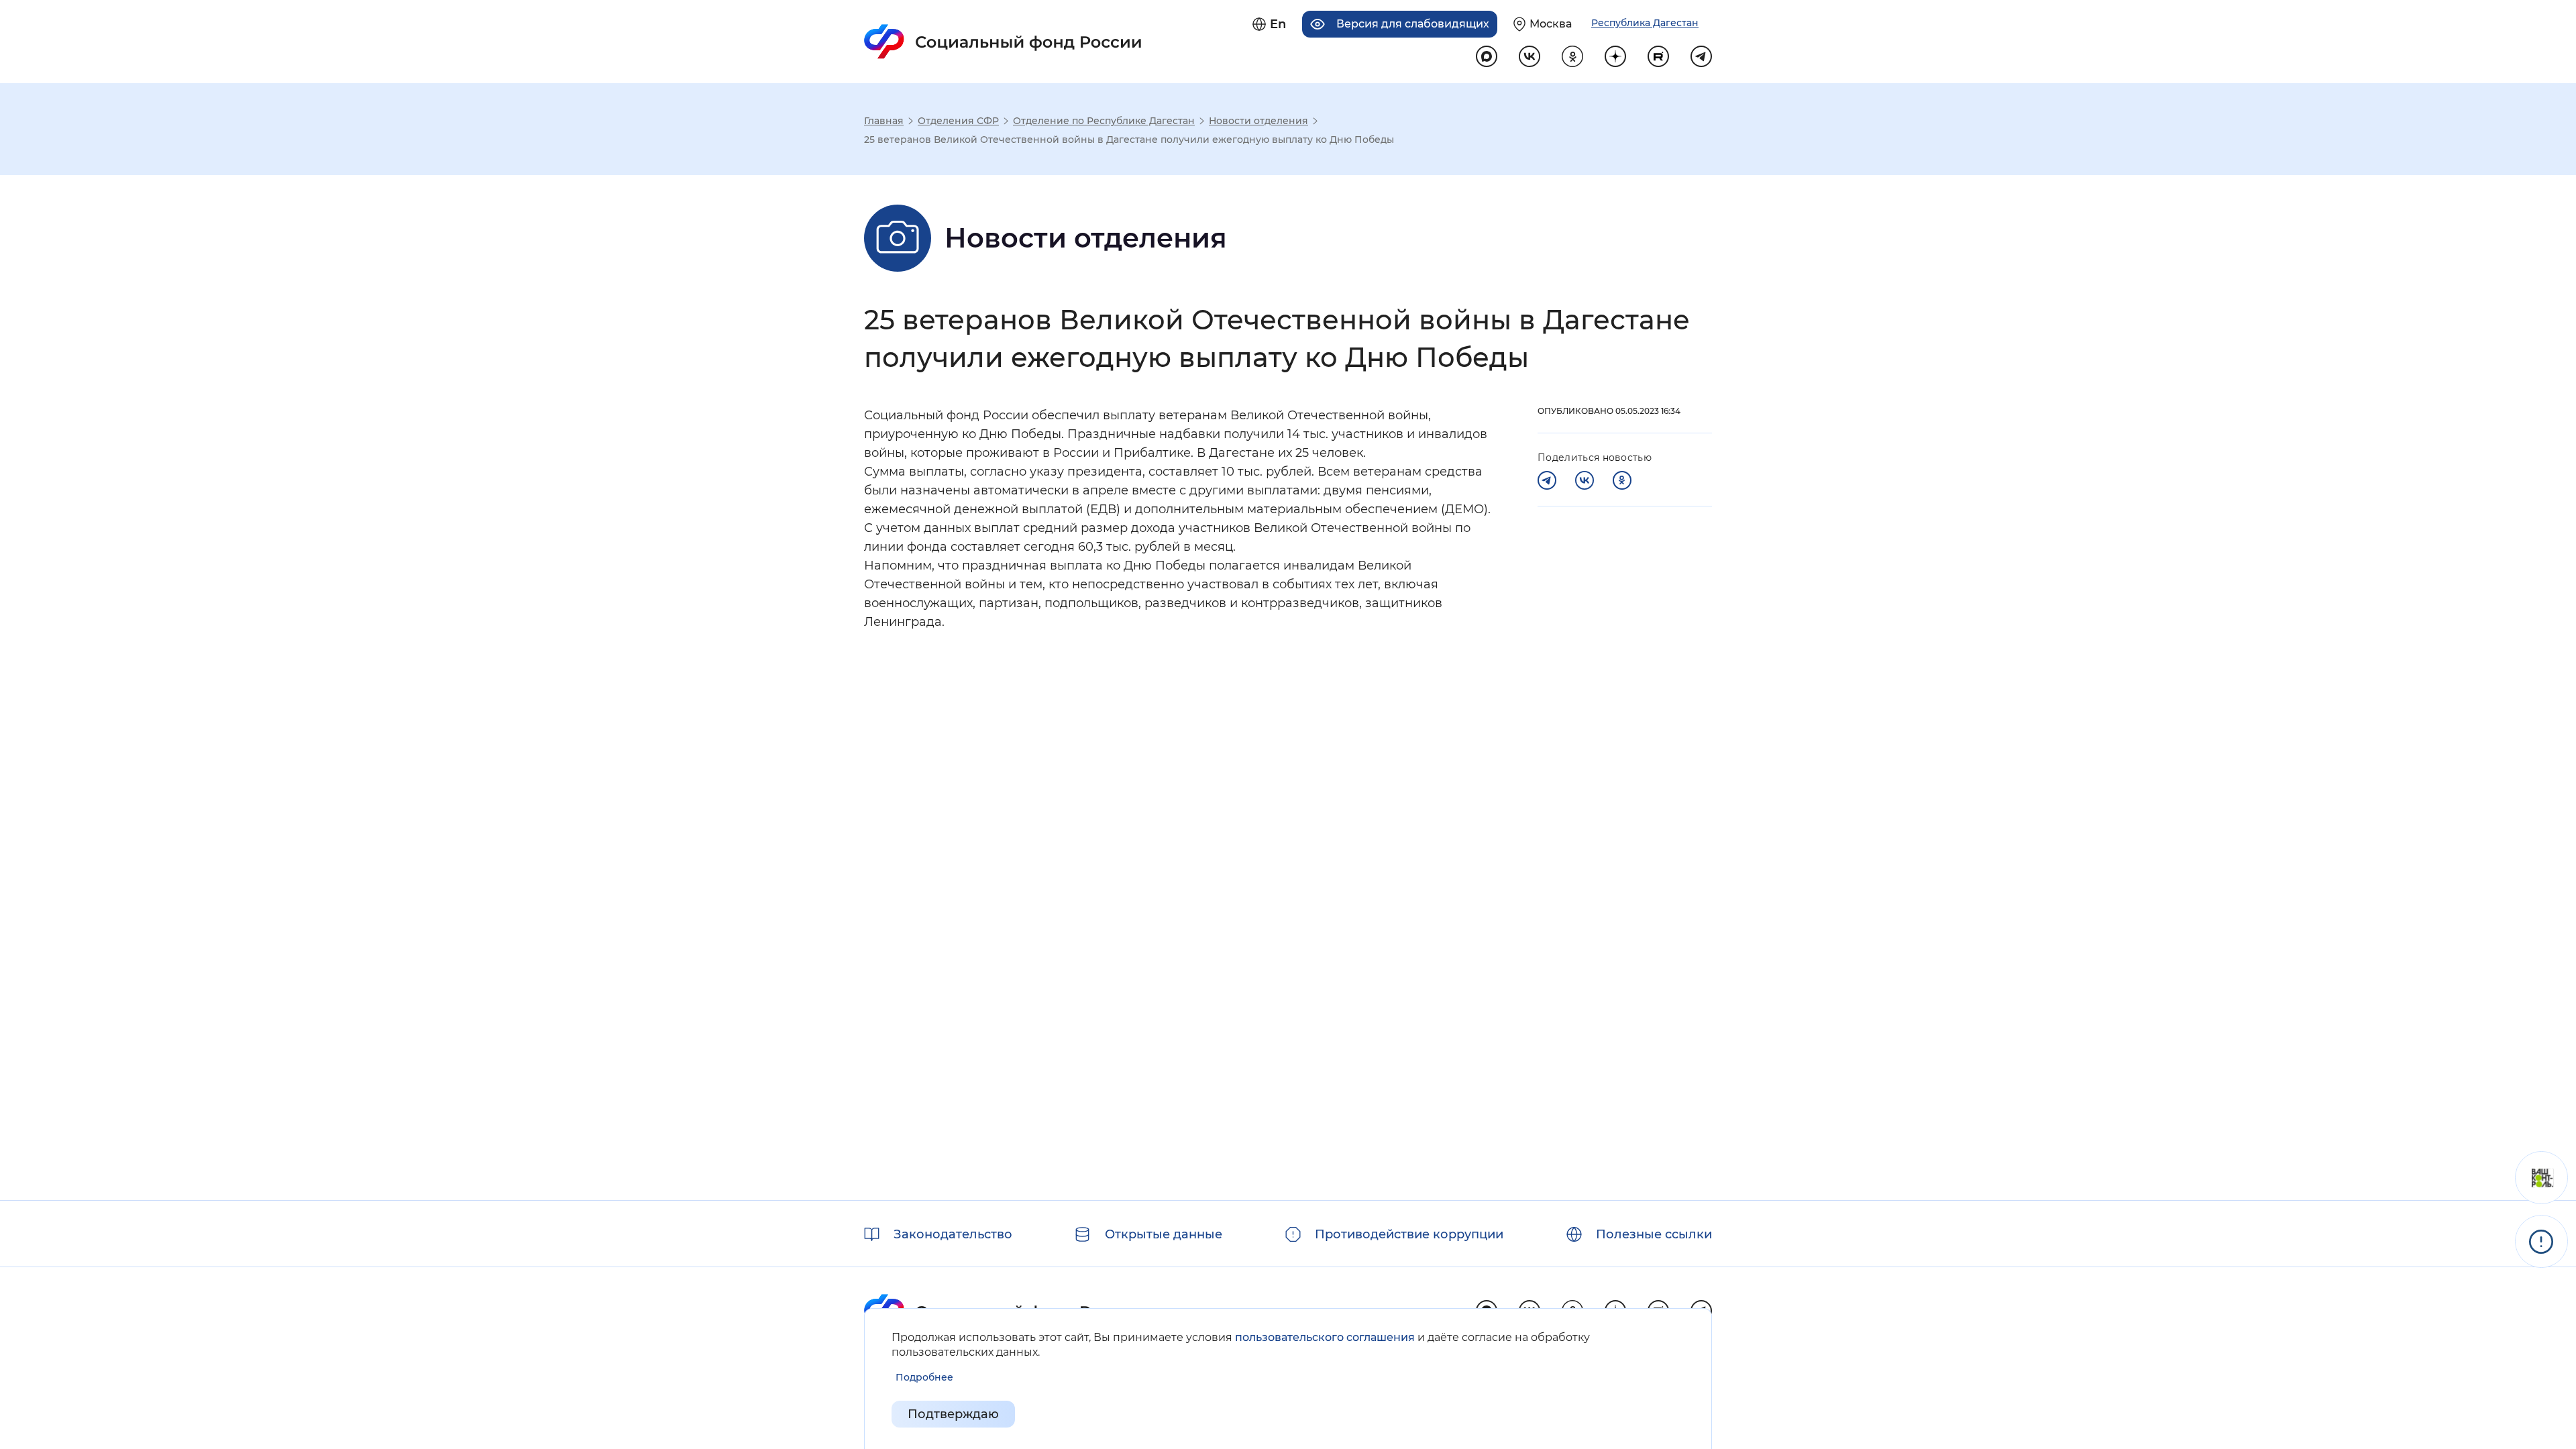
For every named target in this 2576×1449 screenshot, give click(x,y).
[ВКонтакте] (1585, 480)
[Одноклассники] (1622, 480)
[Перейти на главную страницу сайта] (1003, 42)
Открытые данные (1164, 1234)
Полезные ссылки (1654, 1234)
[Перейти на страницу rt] (1658, 56)
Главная (884, 121)
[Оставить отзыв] (2541, 1178)
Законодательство (953, 1234)
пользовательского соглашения (1325, 1337)
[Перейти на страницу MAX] (1487, 56)
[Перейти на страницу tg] (1701, 56)
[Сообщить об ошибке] (2541, 1241)
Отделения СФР (958, 121)
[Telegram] (1547, 480)
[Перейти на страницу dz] (1615, 56)
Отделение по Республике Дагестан (1104, 121)
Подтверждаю (953, 1414)
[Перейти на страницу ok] (1572, 56)
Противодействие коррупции (1409, 1234)
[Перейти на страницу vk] (1529, 56)
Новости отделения (1258, 121)
